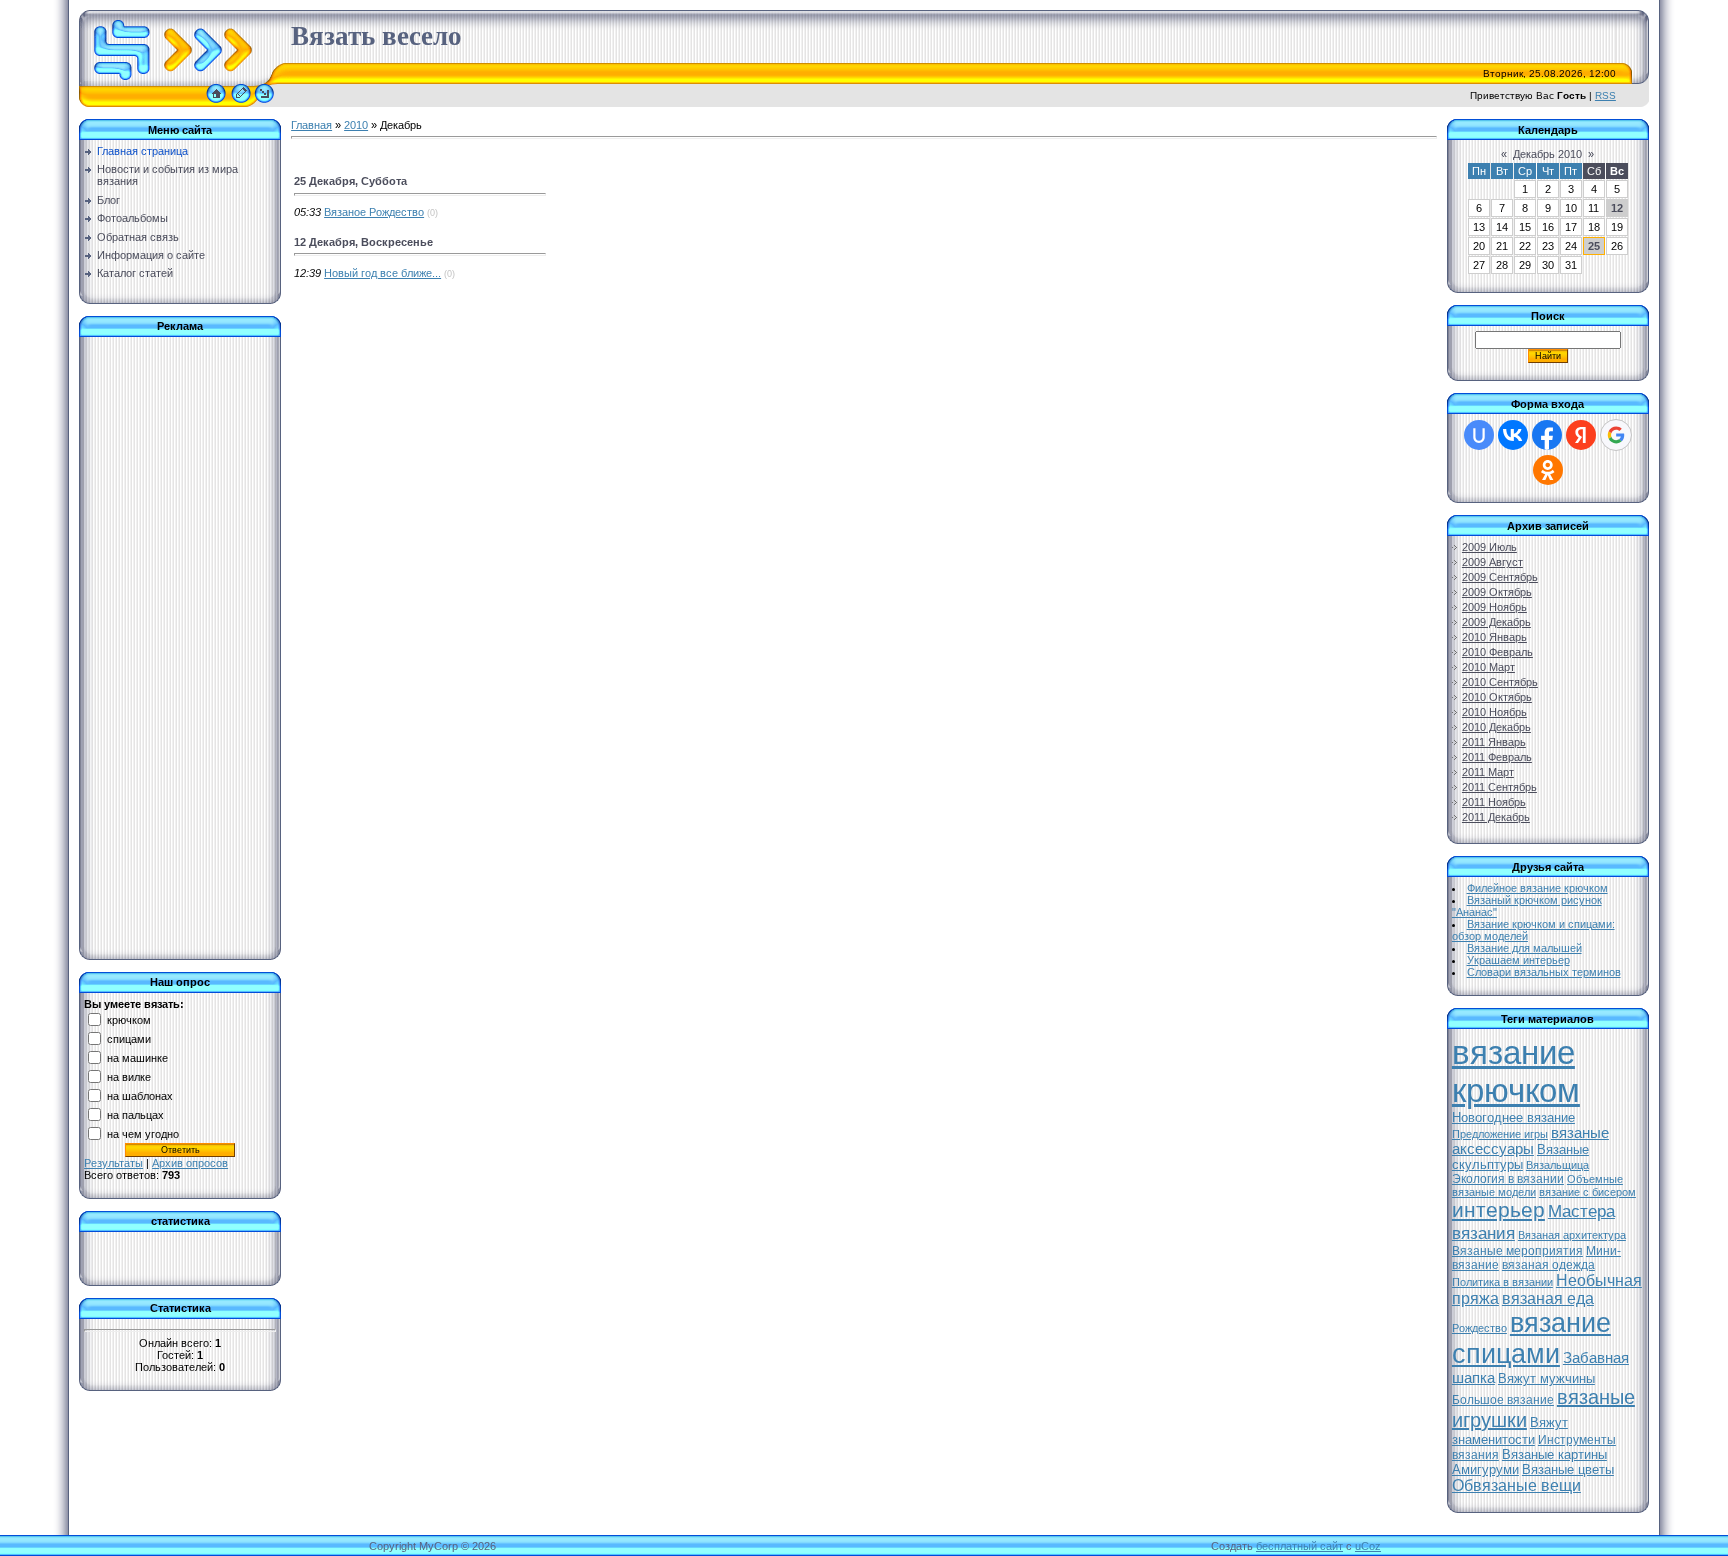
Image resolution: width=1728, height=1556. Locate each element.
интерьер (1498, 1210)
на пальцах (135, 1114)
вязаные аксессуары (1530, 1141)
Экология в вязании (1508, 1179)
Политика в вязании (1502, 1282)
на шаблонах (140, 1095)
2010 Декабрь (1496, 727)
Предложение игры (1500, 1134)
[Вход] (264, 103)
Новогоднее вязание (1513, 1117)
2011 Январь (1494, 742)
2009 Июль (1489, 547)
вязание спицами (1531, 1338)
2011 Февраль (1497, 757)
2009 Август (1492, 562)
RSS (1605, 95)
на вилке (129, 1076)
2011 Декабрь (1496, 817)
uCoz (1368, 1546)
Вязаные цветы (1568, 1469)
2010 (356, 125)
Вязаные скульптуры (1520, 1157)
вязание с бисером (1587, 1192)
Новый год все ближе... (382, 273)
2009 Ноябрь (1494, 607)
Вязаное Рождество (374, 212)
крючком (129, 1019)
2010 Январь (1494, 637)
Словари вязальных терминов (1544, 972)
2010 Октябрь (1497, 697)
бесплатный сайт (1299, 1546)
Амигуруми (1485, 1469)
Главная (311, 125)
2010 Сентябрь (1500, 682)
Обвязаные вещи (1516, 1485)
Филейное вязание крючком (1537, 888)
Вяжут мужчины (1546, 1378)
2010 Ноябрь (1494, 712)
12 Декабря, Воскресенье (363, 242)
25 (1594, 246)
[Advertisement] (164, 642)
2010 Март (1488, 667)
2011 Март (1488, 772)
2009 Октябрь (1497, 592)
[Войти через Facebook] (1547, 435)
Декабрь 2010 (1547, 154)
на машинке (137, 1057)
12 (1617, 208)
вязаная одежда (1548, 1265)
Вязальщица (1557, 1165)
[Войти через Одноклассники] (1548, 470)
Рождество (1479, 1328)
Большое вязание (1503, 1400)
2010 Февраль (1497, 652)
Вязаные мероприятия (1517, 1251)
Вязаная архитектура (1572, 1235)
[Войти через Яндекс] (1581, 435)
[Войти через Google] (1616, 435)
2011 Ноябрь (1494, 802)
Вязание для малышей (1524, 948)
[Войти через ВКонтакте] (1513, 435)
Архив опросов (190, 1163)
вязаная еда (1548, 1298)
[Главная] (216, 103)
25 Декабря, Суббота (350, 181)
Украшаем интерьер (1518, 960)
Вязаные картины (1554, 1454)
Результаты (113, 1163)
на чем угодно (143, 1133)
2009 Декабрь (1496, 622)
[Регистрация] (241, 103)
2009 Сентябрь (1500, 577)
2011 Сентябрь (1499, 787)
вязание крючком (1516, 1071)
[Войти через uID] (1479, 435)
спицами (129, 1038)
